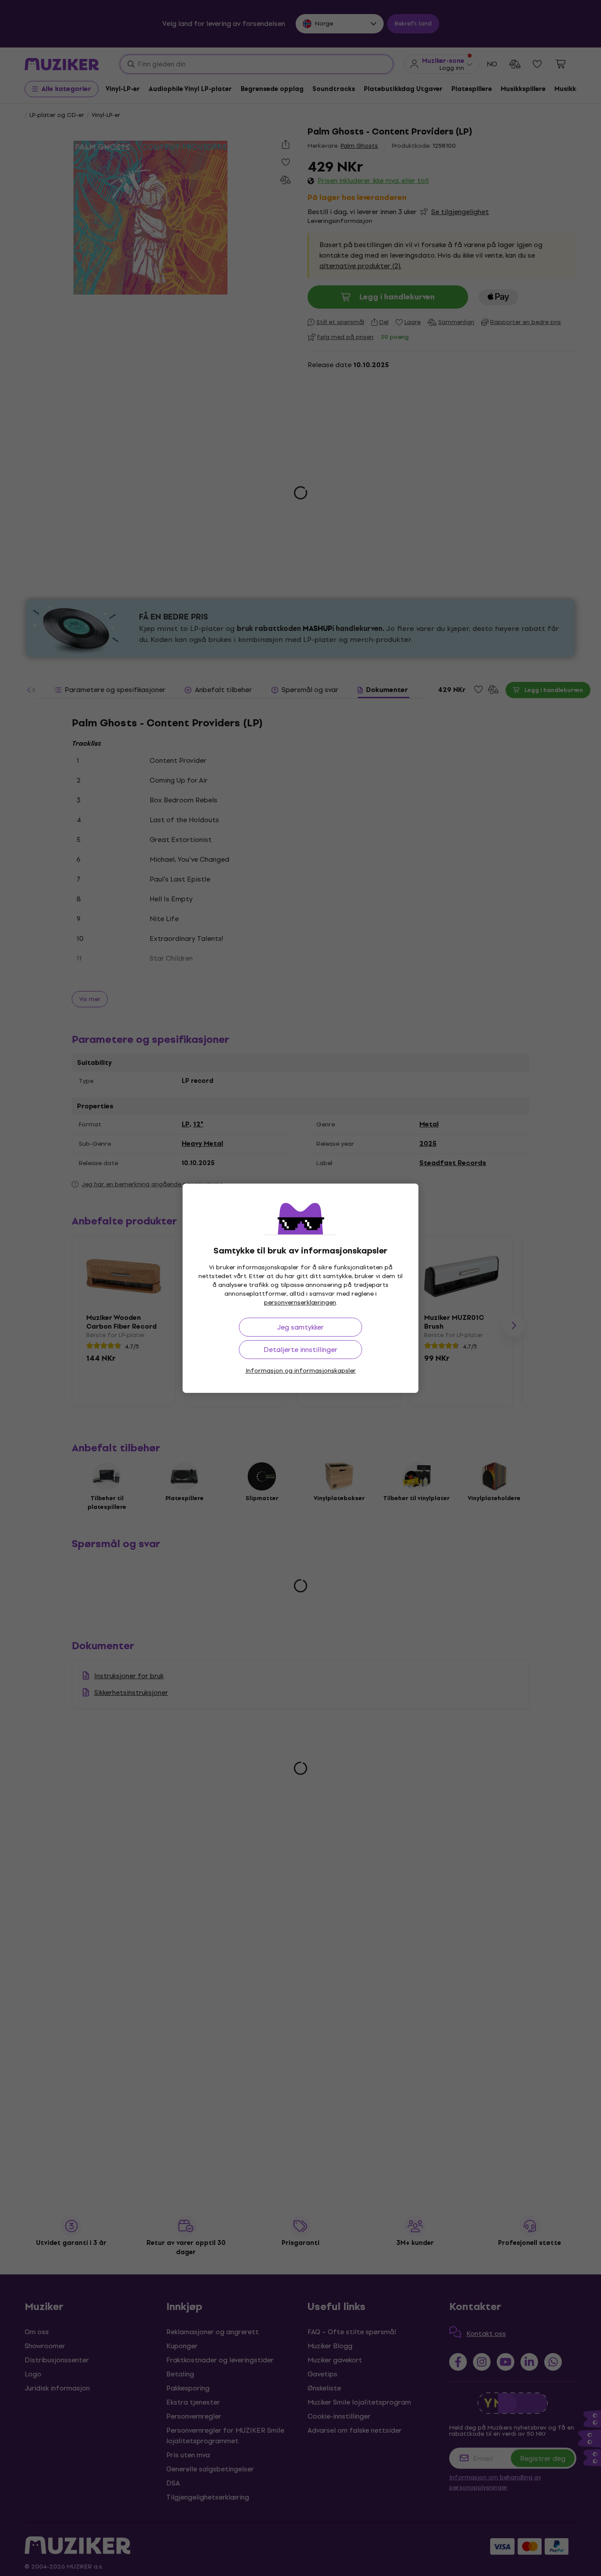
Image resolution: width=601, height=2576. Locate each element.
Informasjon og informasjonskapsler (301, 1371)
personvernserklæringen (300, 1303)
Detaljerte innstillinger (300, 1350)
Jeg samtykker (300, 1327)
